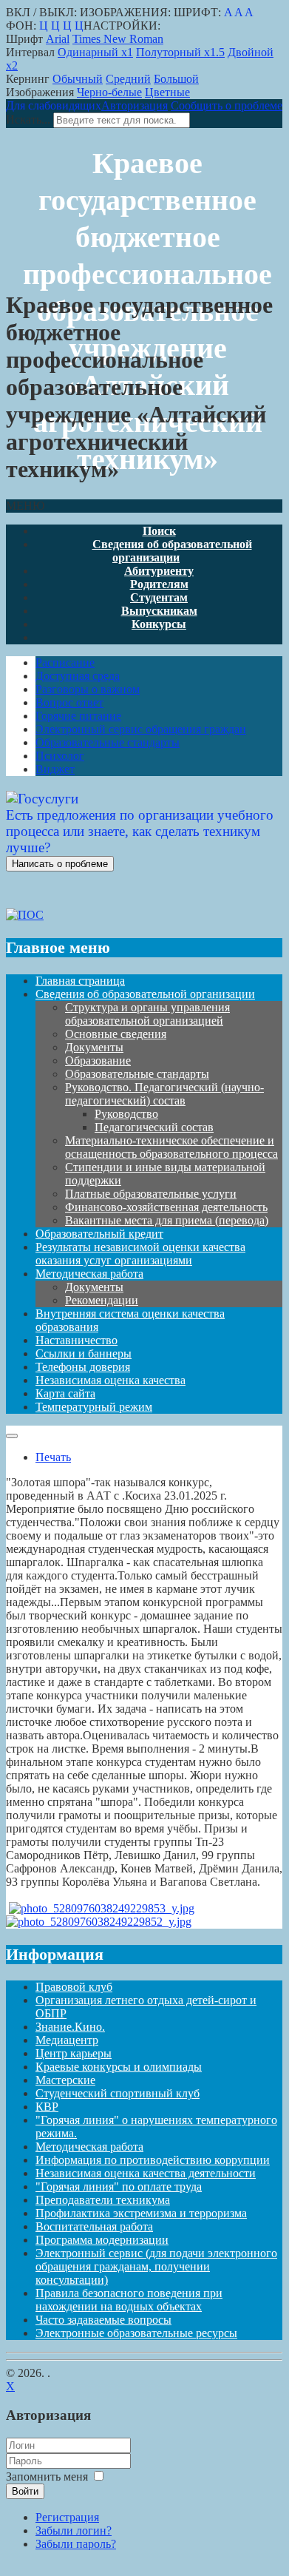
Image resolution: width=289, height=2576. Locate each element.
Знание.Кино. (70, 2027)
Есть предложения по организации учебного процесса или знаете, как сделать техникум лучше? (140, 831)
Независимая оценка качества (110, 1380)
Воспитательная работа (94, 2226)
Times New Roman (118, 39)
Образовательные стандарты (108, 742)
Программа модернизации (102, 2240)
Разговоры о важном (88, 689)
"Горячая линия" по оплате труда (119, 2186)
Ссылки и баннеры (84, 1353)
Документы (94, 1047)
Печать (53, 1457)
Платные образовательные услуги (151, 1194)
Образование (98, 1061)
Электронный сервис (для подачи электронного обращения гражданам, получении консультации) (156, 2266)
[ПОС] (25, 915)
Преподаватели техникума (103, 2200)
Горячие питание (78, 716)
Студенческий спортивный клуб (118, 2093)
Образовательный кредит (99, 1234)
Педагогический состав (154, 1127)
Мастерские (65, 2080)
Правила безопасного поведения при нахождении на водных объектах (129, 2300)
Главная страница (80, 981)
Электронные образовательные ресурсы (136, 2333)
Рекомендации (102, 1300)
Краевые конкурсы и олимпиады (119, 2067)
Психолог (60, 756)
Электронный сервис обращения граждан (141, 729)
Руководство (126, 1114)
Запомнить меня (47, 2476)
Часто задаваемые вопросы (103, 2320)
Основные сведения (116, 1034)
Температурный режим (94, 1407)
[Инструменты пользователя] (12, 1436)
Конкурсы (159, 624)
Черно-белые (109, 92)
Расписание (65, 662)
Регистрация (67, 2517)
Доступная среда (78, 676)
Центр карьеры (74, 2053)
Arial (58, 39)
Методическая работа (89, 1274)
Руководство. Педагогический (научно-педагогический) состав (164, 1094)
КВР (47, 2107)
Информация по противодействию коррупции (153, 2160)
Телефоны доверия (83, 1367)
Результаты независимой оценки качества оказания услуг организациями (140, 1254)
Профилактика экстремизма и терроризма (141, 2213)
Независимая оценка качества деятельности (146, 2173)
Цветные (167, 92)
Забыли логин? (74, 2531)
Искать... (28, 119)
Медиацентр (67, 2040)
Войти (25, 2491)
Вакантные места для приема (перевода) (167, 1220)
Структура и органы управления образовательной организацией (147, 1014)
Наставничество (76, 1340)
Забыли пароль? (76, 2544)
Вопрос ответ (69, 702)
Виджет (55, 769)
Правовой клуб (74, 1987)
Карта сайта (65, 1393)
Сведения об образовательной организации (172, 551)
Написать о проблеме (60, 864)
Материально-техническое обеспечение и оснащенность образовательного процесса (171, 1147)
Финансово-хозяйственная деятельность (166, 1207)
